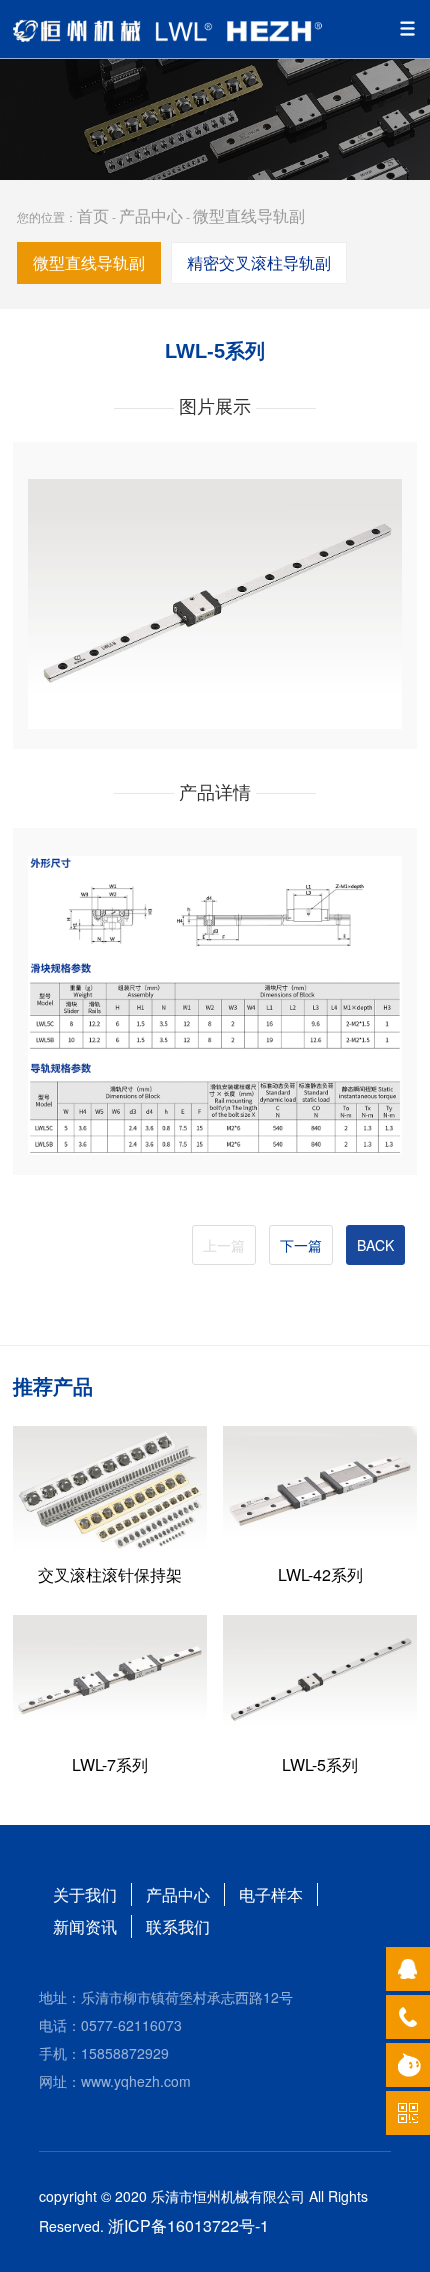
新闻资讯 (85, 1926)
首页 (93, 215)
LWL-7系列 (110, 1764)
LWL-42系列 (320, 1574)
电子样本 (271, 1894)
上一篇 (224, 1245)
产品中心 (151, 215)
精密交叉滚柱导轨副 (259, 262)
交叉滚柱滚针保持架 (110, 1574)
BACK (375, 1245)
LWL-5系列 (320, 1764)
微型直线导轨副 (249, 215)
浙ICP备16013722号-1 (188, 2225)
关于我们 (85, 1894)
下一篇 (301, 1245)
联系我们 (178, 1926)
